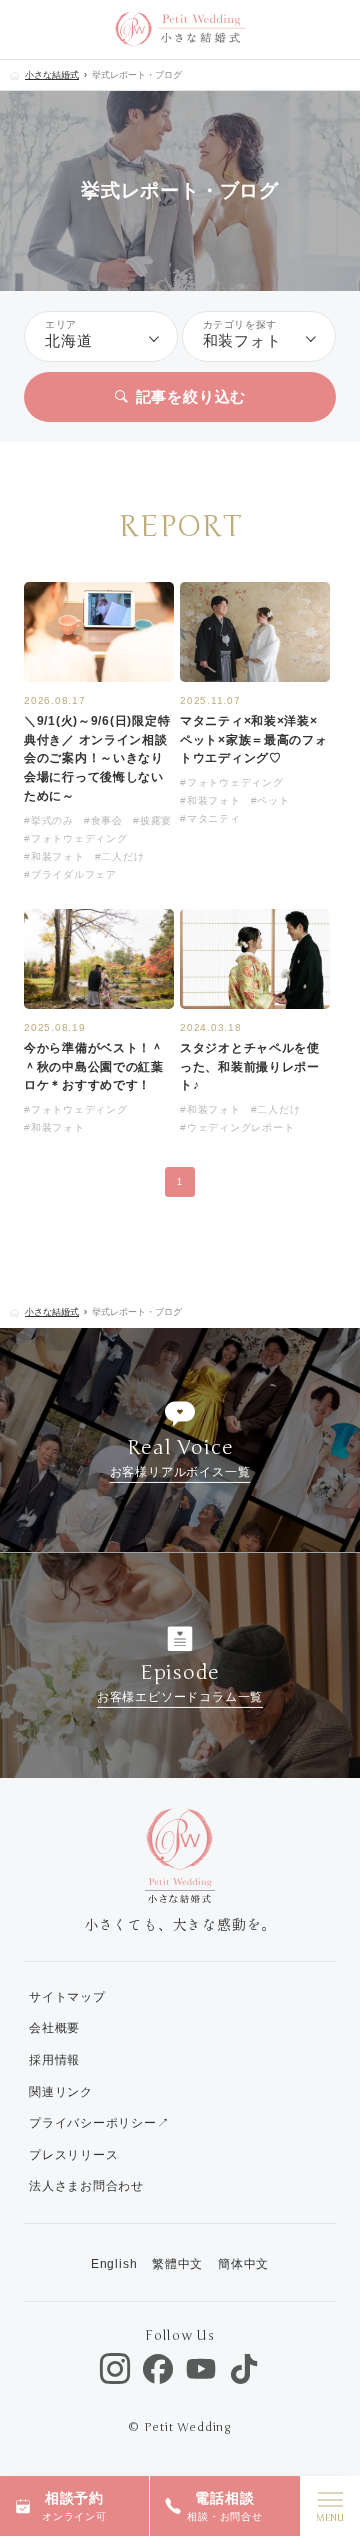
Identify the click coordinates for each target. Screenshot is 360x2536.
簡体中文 (243, 2264)
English (114, 2264)
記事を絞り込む (191, 396)
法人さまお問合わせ (86, 2186)
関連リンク (61, 2092)
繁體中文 (177, 2264)
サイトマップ (67, 1997)
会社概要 (54, 2028)
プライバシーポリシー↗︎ (99, 2123)
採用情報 (54, 2060)
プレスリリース (73, 2155)
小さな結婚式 (52, 75)
